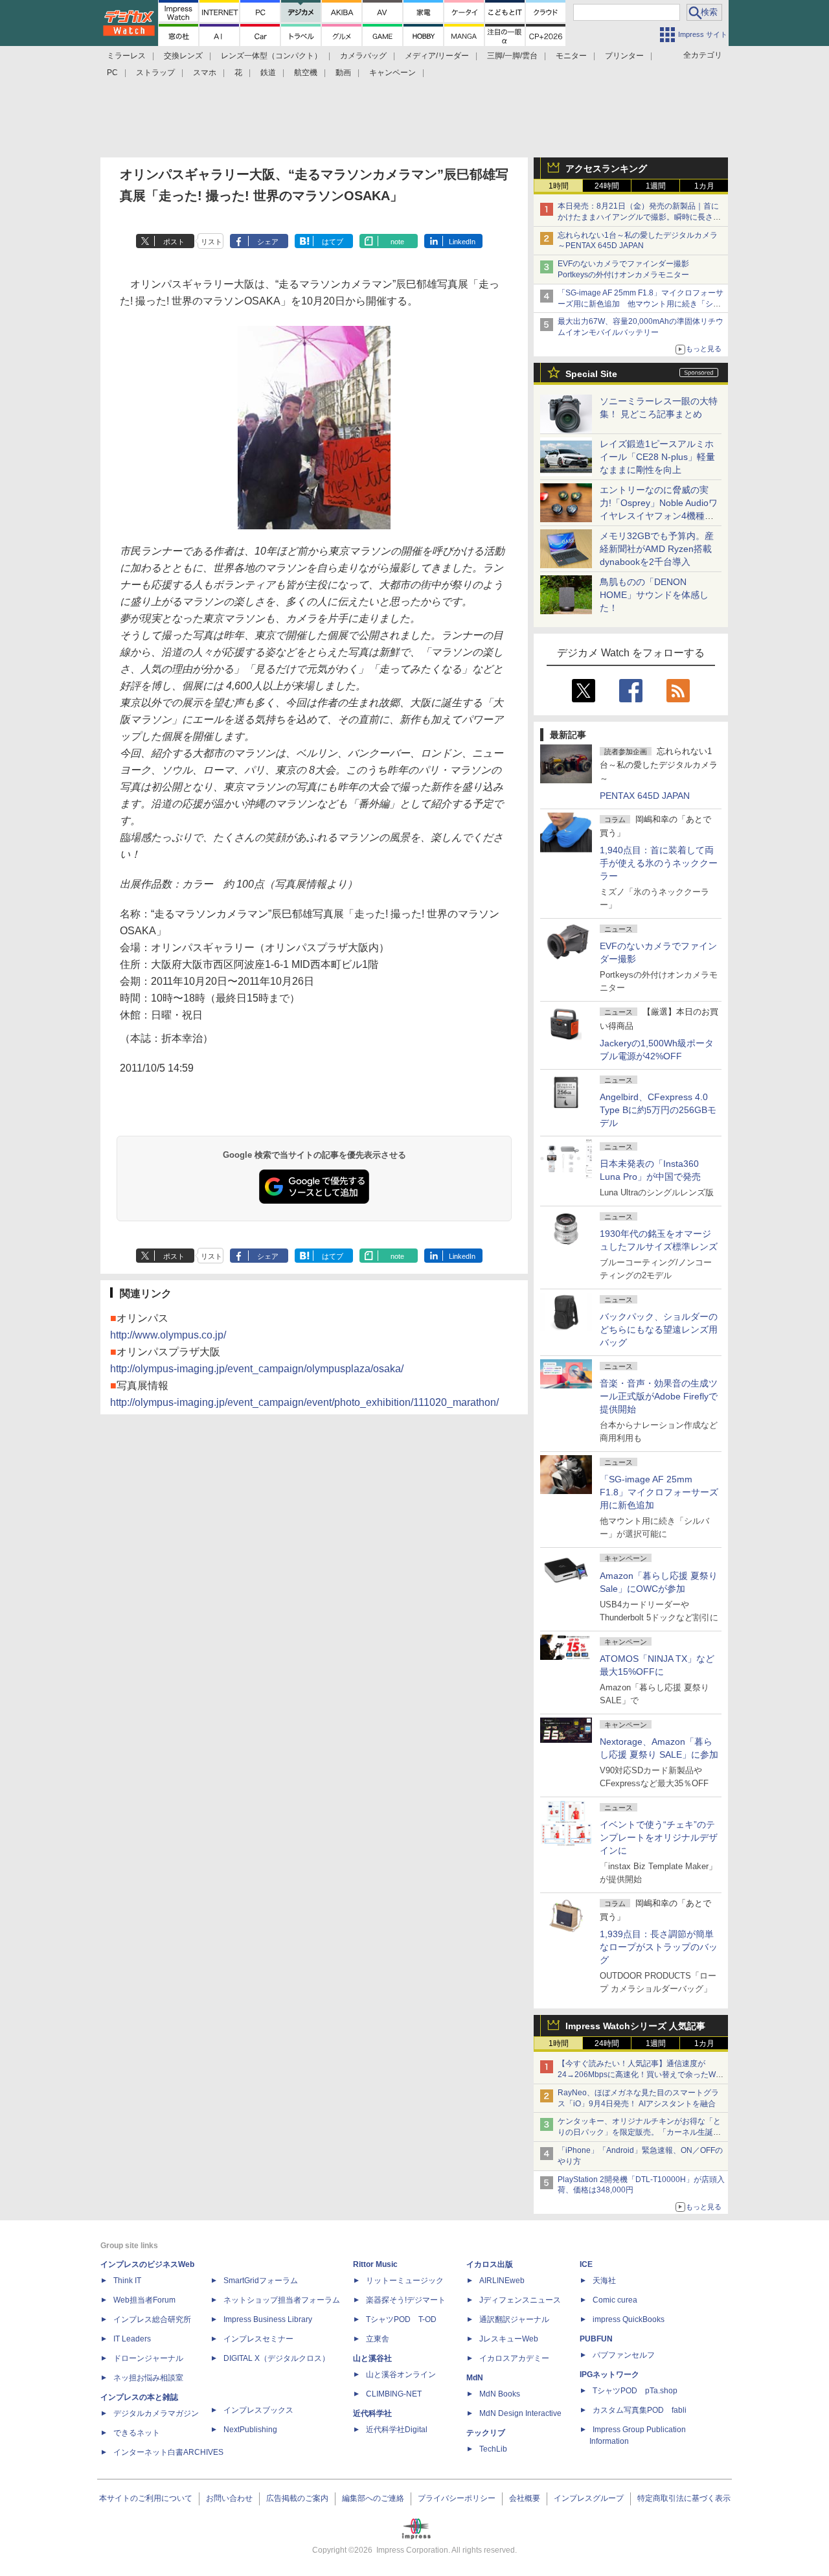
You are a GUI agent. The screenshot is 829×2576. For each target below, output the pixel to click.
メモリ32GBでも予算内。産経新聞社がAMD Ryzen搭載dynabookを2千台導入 (657, 549)
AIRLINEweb (502, 2281)
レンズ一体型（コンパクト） (271, 56)
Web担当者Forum (144, 2300)
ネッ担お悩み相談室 (148, 2378)
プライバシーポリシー (457, 2498)
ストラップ (155, 73)
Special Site (591, 374)
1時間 (559, 186)
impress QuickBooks (629, 2319)
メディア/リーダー (437, 56)
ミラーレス (126, 56)
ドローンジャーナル (148, 2358)
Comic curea (615, 2300)
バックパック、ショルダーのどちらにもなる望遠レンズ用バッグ (659, 1329)
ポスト (174, 242)
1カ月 (704, 186)
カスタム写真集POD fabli (640, 2410)
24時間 (607, 186)
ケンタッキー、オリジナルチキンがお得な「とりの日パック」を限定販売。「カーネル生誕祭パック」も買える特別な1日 (639, 2132)
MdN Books (500, 2394)
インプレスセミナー (258, 2339)
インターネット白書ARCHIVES (168, 2452)
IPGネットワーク (609, 2375)
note (397, 242)
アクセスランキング (606, 168)
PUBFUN (596, 2339)
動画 (343, 73)
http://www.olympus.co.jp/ (168, 1335)
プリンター (624, 56)
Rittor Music (375, 2264)
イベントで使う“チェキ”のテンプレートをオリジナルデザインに (659, 1837)
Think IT (127, 2281)
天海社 (604, 2281)
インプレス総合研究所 (152, 2319)
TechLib (493, 2449)
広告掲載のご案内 (297, 2498)
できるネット (137, 2433)
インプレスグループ (589, 2498)
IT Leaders (132, 2339)
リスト (211, 242)
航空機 (306, 73)
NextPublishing (250, 2430)
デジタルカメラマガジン (156, 2413)
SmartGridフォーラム (261, 2281)
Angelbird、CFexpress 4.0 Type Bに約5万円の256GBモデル (658, 1110)
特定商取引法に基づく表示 (684, 2498)
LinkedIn (462, 242)
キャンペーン (392, 73)
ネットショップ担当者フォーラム (282, 2300)
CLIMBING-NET (394, 2394)
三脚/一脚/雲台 (512, 56)
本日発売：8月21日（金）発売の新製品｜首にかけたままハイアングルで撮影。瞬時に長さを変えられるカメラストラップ (639, 217)
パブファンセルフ (624, 2355)
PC (112, 73)
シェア (268, 242)
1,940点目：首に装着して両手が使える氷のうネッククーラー (659, 863)
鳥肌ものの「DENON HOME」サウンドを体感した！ (654, 595)
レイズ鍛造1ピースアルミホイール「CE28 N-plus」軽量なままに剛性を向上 (657, 457)
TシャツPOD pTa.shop (635, 2391)
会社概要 (525, 2498)
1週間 (656, 186)
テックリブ (486, 2433)
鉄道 (268, 73)
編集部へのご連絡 (373, 2498)
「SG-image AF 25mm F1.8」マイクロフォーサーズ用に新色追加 (659, 1492)
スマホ (205, 73)
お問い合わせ (229, 2498)
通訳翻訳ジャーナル (514, 2319)
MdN (475, 2378)
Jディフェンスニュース (520, 2300)
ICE (586, 2264)
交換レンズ (183, 56)
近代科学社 (372, 2413)
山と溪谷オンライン (401, 2375)
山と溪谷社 (372, 2358)
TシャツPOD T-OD (401, 2319)
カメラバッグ (363, 56)
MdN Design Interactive (520, 2413)
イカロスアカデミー (514, 2358)
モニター (571, 56)
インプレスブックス (258, 2410)
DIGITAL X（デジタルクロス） (277, 2358)
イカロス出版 (490, 2264)
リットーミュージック (405, 2281)
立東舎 (378, 2339)
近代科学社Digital (397, 2430)
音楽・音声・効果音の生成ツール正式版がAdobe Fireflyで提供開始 (659, 1396)
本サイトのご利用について (146, 2498)
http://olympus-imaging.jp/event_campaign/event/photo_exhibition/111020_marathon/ (304, 1402)
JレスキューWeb (509, 2339)
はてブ (333, 242)
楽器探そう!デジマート (406, 2300)
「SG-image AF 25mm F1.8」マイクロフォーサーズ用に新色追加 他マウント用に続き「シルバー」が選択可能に (641, 304)
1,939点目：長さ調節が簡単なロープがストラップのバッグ (659, 1947)
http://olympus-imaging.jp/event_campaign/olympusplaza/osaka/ (257, 1369)
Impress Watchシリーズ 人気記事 (635, 2026)
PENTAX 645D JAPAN (645, 796)
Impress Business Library (268, 2319)
